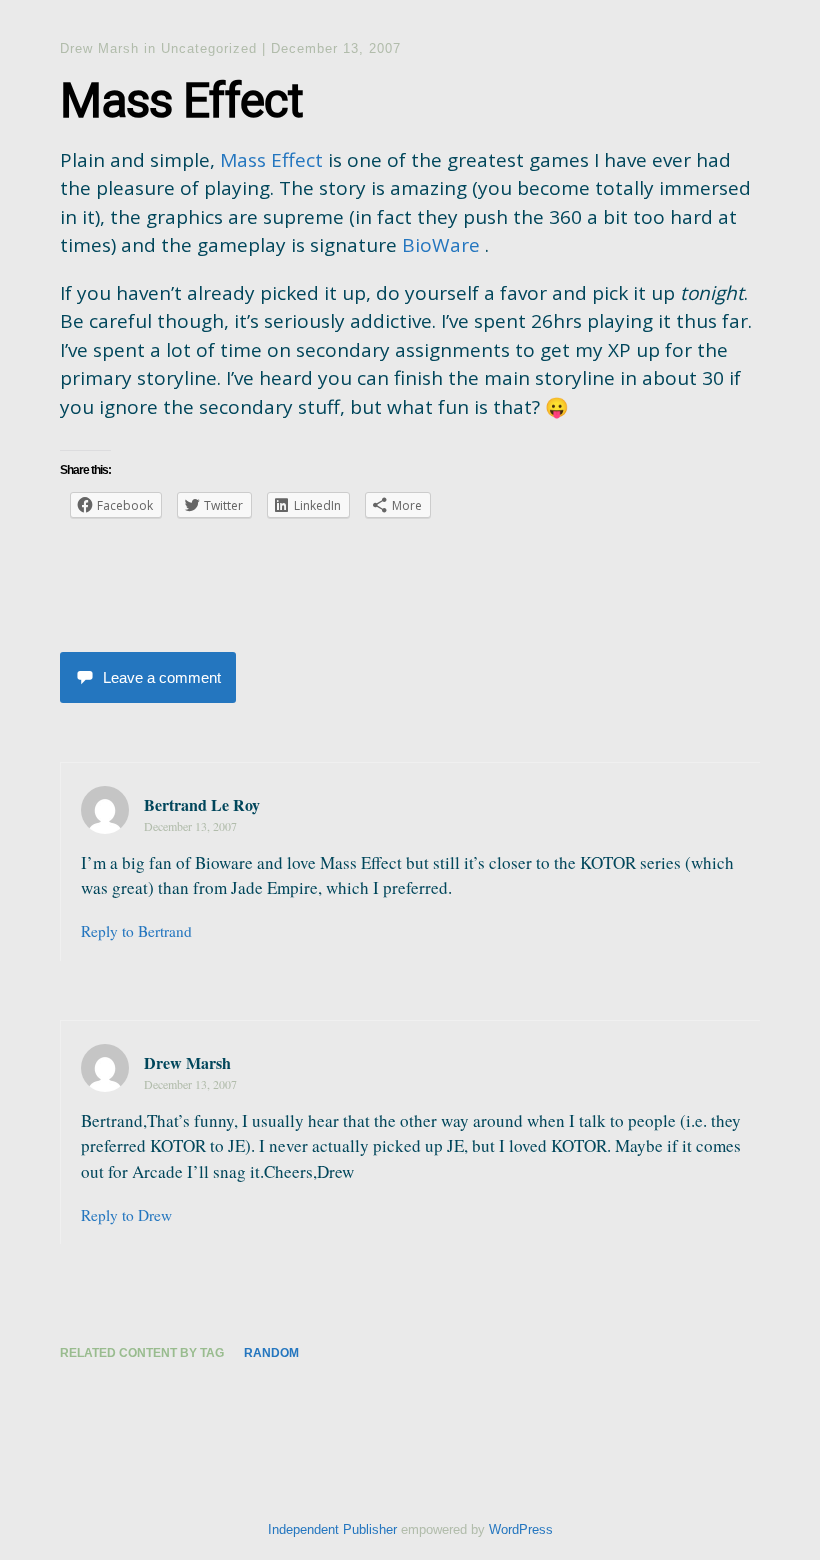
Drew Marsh (99, 48)
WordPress (521, 1529)
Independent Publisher (332, 1529)
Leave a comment (162, 677)
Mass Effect (271, 160)
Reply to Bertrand (136, 931)
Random (271, 1353)
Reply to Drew (126, 1215)
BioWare (441, 245)
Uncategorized (209, 48)
